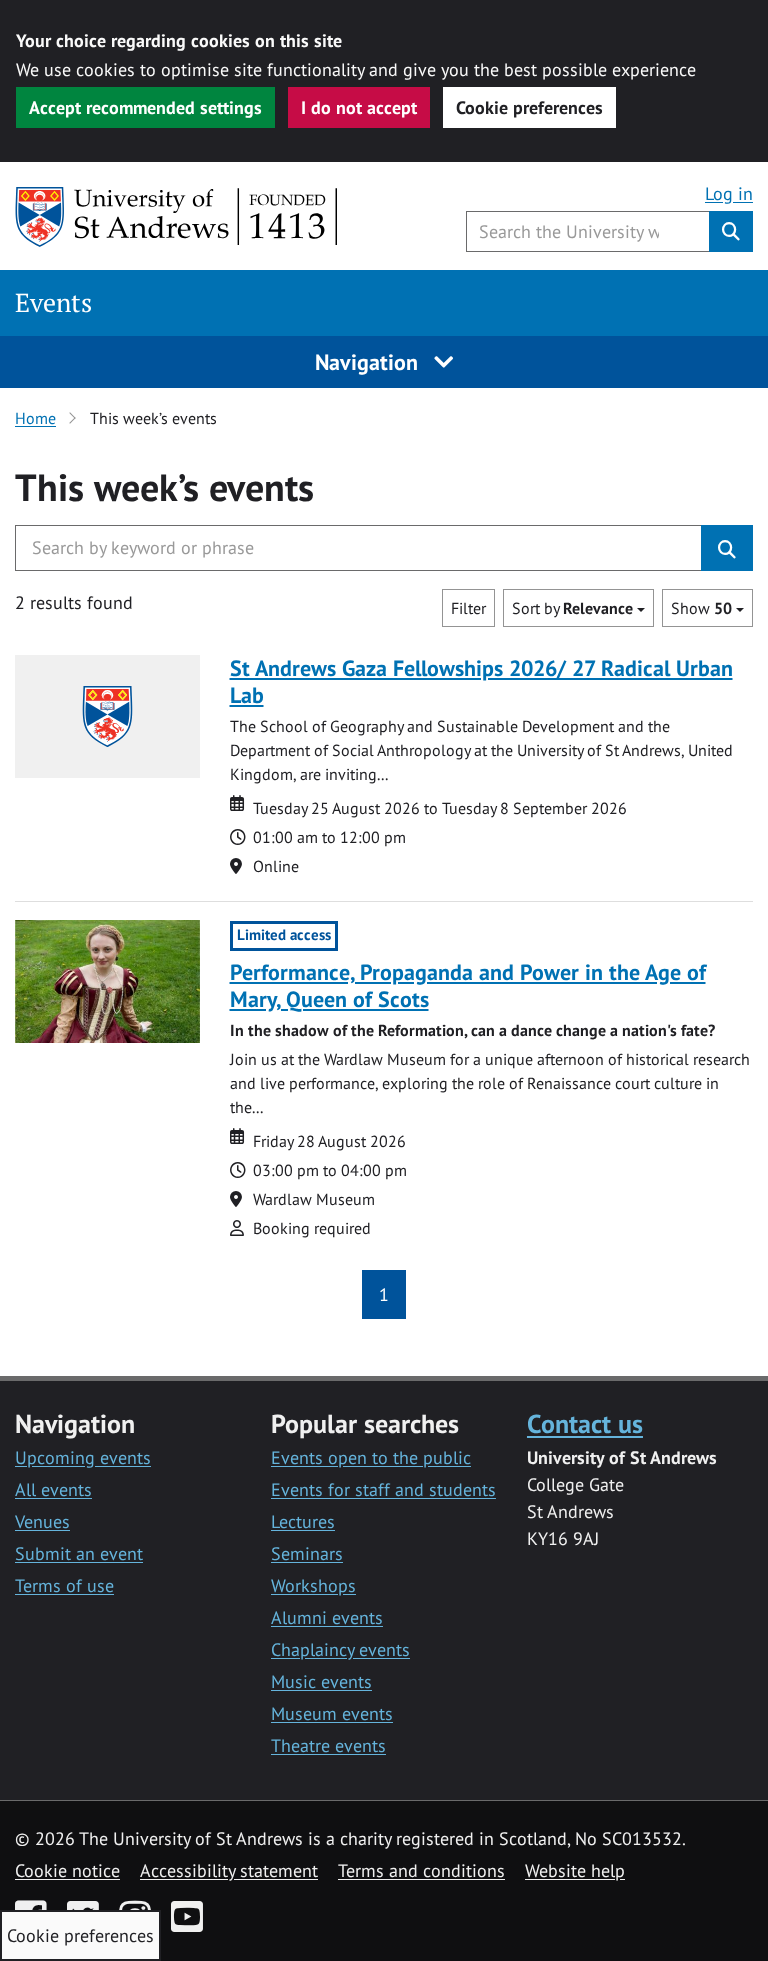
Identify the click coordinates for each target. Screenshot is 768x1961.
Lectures (303, 1521)
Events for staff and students (383, 1489)
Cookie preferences (529, 107)
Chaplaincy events (340, 1649)
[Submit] (727, 548)
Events (53, 302)
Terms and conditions (421, 1870)
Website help (575, 1870)
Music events (321, 1681)
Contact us (585, 1423)
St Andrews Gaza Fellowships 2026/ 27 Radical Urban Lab (481, 681)
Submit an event (79, 1553)
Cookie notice (67, 1870)
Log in (729, 193)
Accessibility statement (229, 1870)
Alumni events (327, 1617)
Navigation (369, 362)
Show (701, 608)
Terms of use (64, 1585)
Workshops (313, 1585)
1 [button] (384, 1294)
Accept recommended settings (145, 107)
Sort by (572, 608)
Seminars (307, 1553)
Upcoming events (83, 1457)
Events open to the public (371, 1457)
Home (35, 418)
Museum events (332, 1713)
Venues (42, 1521)
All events (53, 1489)
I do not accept (359, 107)
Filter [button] (468, 608)
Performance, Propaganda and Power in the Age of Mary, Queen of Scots (468, 985)
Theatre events (328, 1745)
